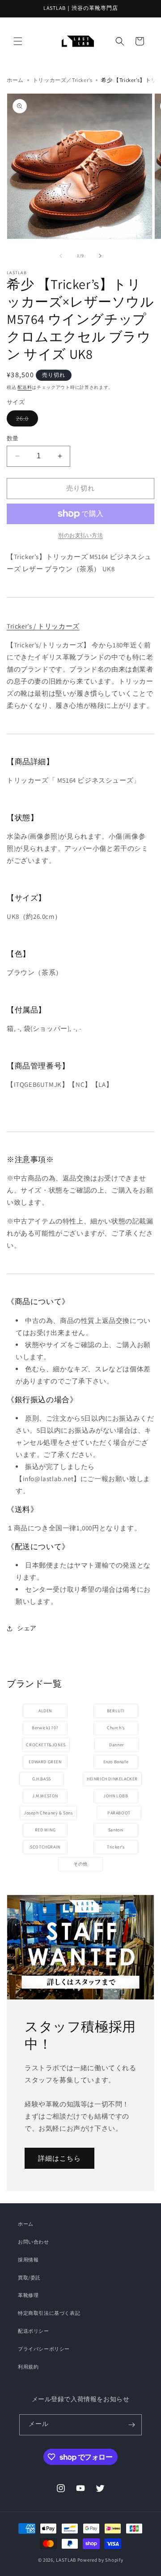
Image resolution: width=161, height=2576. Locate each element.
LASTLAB (66, 2560)
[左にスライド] (61, 256)
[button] (18, 41)
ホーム (15, 80)
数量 (13, 438)
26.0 (27, 418)
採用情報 (28, 2260)
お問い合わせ (34, 2242)
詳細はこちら (59, 2158)
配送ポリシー (34, 2331)
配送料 (25, 387)
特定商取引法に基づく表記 (49, 2313)
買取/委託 (29, 2278)
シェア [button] (27, 1628)
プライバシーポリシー (44, 2349)
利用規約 (28, 2367)
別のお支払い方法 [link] (80, 535)
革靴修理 (28, 2295)
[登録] (131, 2425)
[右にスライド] (100, 256)
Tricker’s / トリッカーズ (43, 626)
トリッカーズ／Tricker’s (63, 80)
